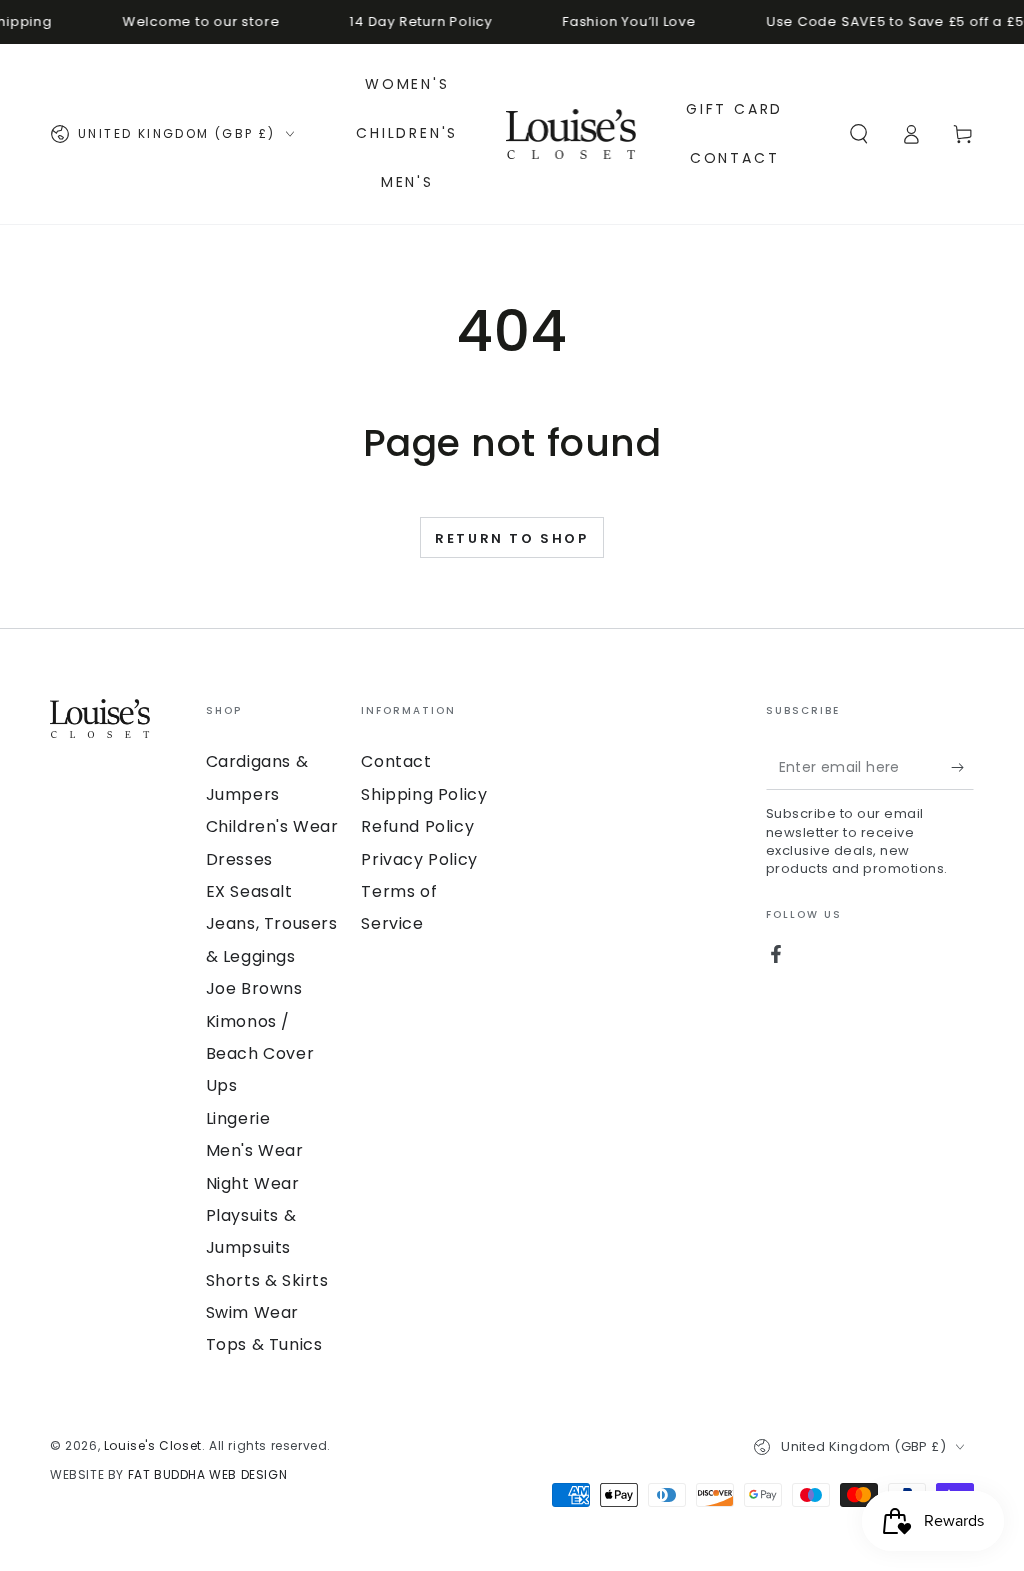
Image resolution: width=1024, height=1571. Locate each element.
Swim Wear (252, 1312)
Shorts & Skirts (267, 1280)
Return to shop (511, 538)
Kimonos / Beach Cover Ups (260, 1054)
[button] (859, 134)
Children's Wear (272, 826)
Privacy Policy (419, 859)
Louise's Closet (153, 1445)
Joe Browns (254, 988)
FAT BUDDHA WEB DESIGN (208, 1474)
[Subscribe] (962, 767)
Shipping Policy (424, 794)
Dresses (239, 859)
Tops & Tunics (264, 1344)
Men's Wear (255, 1150)
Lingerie (238, 1118)
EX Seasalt (249, 891)
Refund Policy (417, 826)
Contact (396, 761)
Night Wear (253, 1183)
